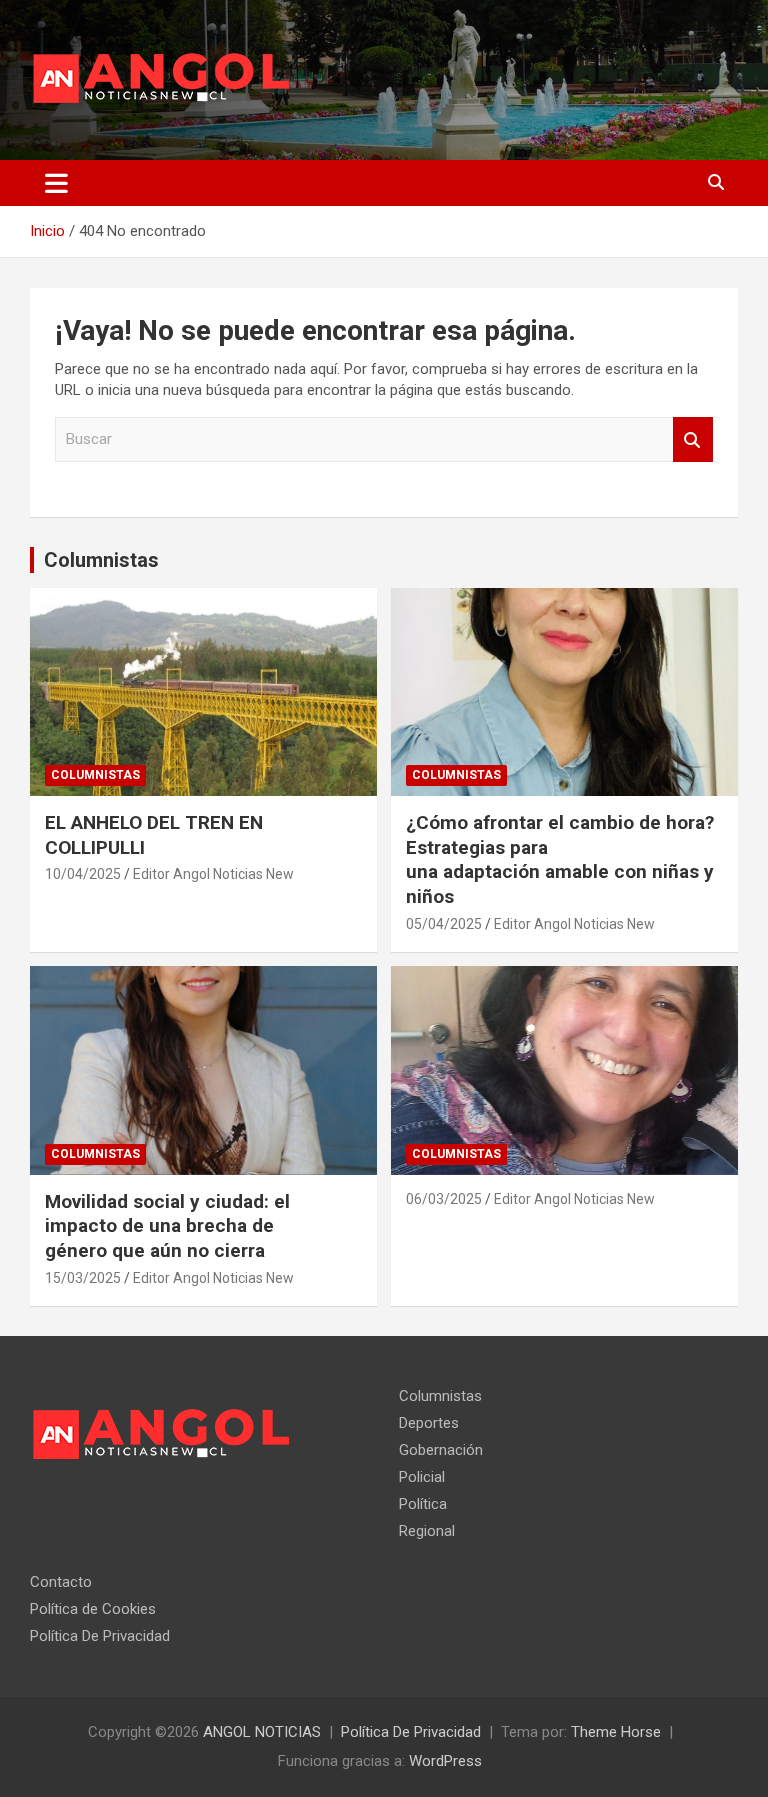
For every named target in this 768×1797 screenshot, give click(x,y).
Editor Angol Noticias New (213, 874)
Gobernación (441, 1450)
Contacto (61, 1582)
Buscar (693, 439)
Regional (427, 1531)
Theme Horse (616, 1732)
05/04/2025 (444, 924)
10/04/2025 (83, 874)
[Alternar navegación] (56, 183)
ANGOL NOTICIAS (262, 1732)
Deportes (429, 1423)
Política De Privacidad (100, 1636)
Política (423, 1504)
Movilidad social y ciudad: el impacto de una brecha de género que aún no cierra (167, 1226)
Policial (422, 1477)
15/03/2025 (83, 1278)
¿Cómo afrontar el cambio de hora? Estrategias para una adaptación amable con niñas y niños (560, 859)
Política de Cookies (93, 1609)
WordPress (445, 1761)
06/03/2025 (444, 1199)
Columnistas (101, 560)
